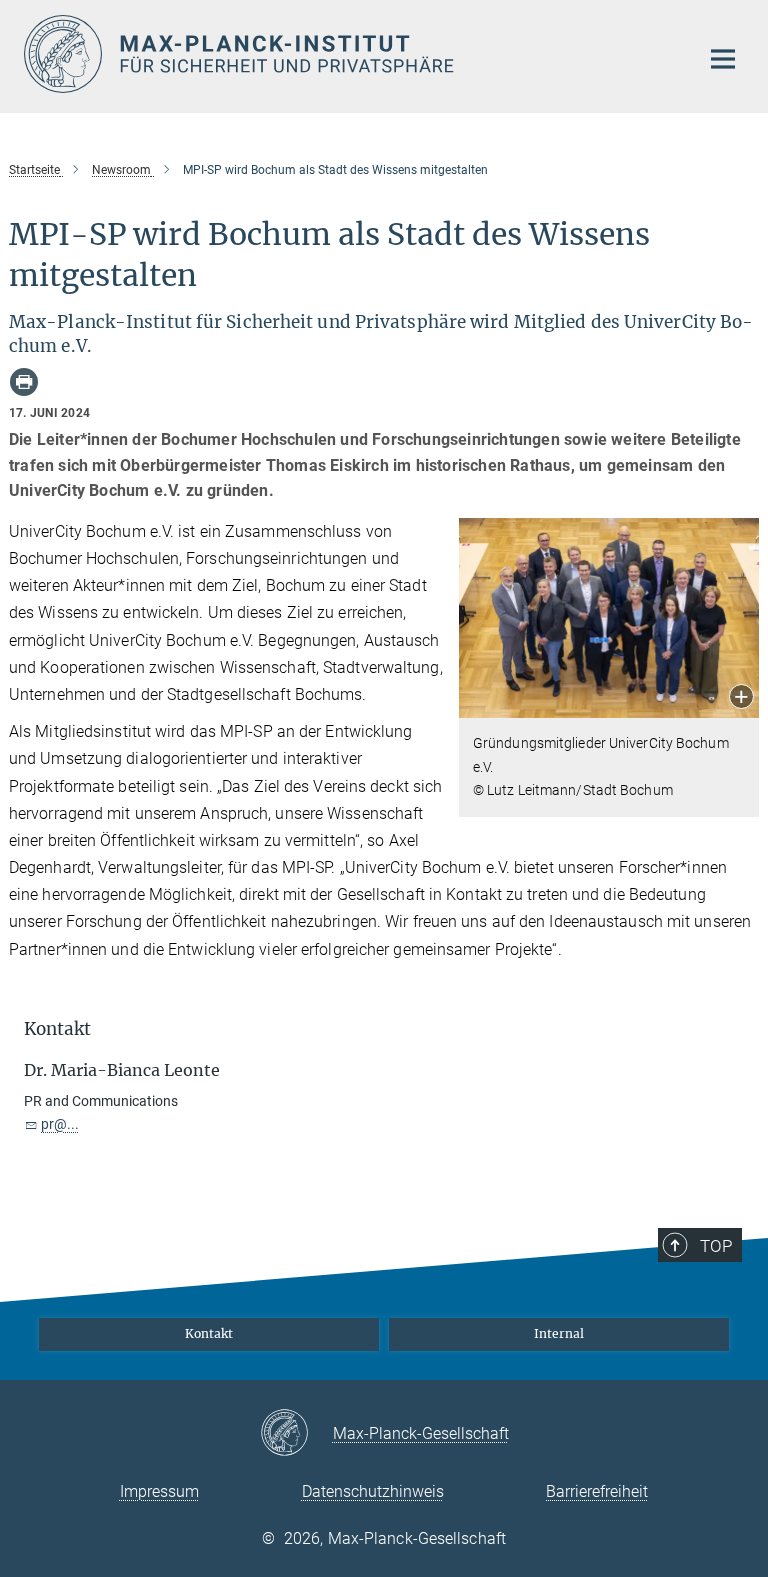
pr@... (60, 1124)
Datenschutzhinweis (373, 1491)
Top (716, 1246)
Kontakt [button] (57, 1029)
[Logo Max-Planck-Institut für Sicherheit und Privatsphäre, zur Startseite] (349, 54)
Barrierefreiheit (597, 1491)
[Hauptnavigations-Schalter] (723, 59)
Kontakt (209, 1333)
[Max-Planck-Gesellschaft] (296, 1434)
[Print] (24, 382)
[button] (741, 698)
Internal (559, 1333)
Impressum (159, 1491)
